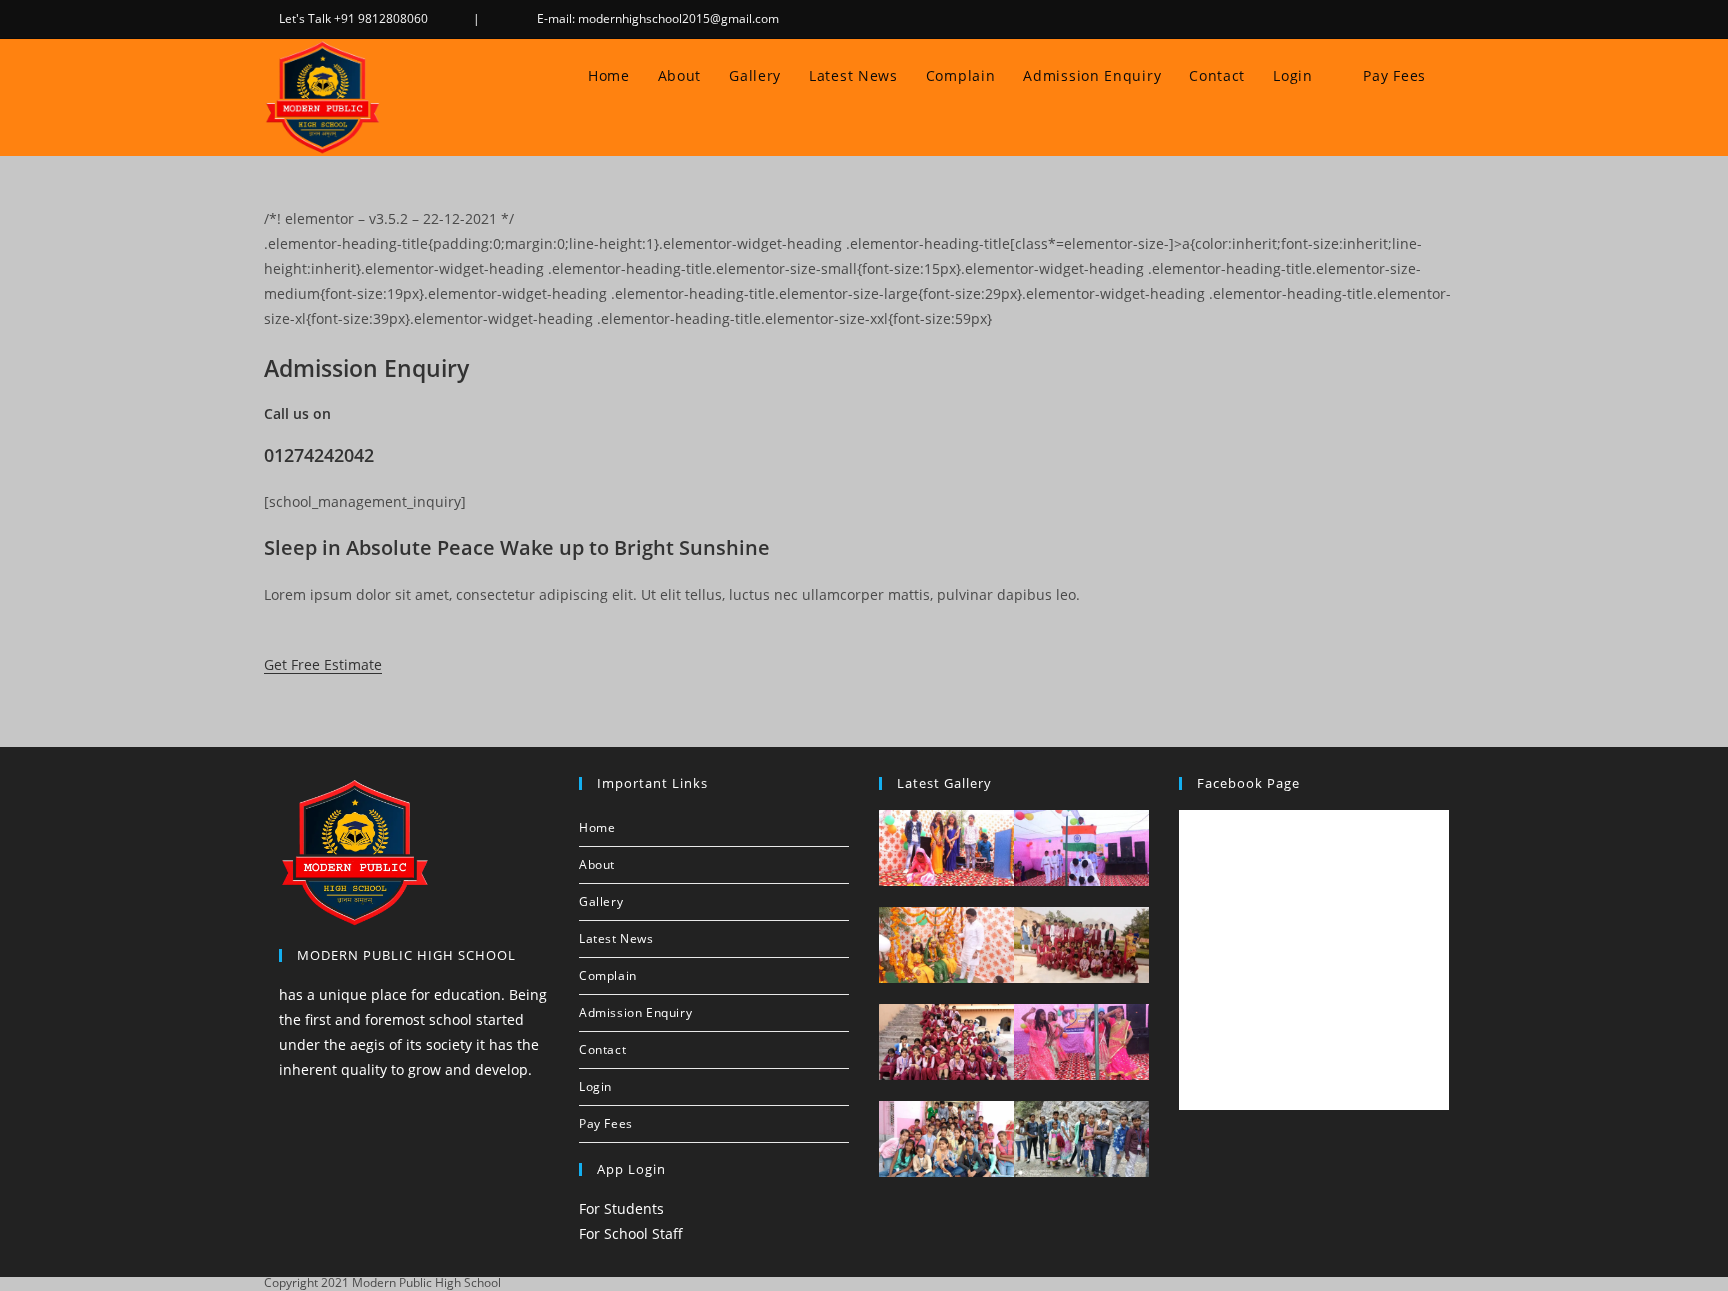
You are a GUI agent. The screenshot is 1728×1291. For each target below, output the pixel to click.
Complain (608, 975)
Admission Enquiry (635, 1012)
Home (597, 827)
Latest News (616, 938)
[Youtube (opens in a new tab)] (1442, 19)
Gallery (601, 901)
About (597, 864)
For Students (621, 1208)
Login (597, 1086)
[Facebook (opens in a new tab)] (1395, 19)
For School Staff (631, 1233)
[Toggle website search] (1459, 76)
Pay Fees (606, 1123)
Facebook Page (1248, 783)
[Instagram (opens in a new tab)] (1420, 19)
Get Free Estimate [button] (323, 664)
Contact (602, 1049)
